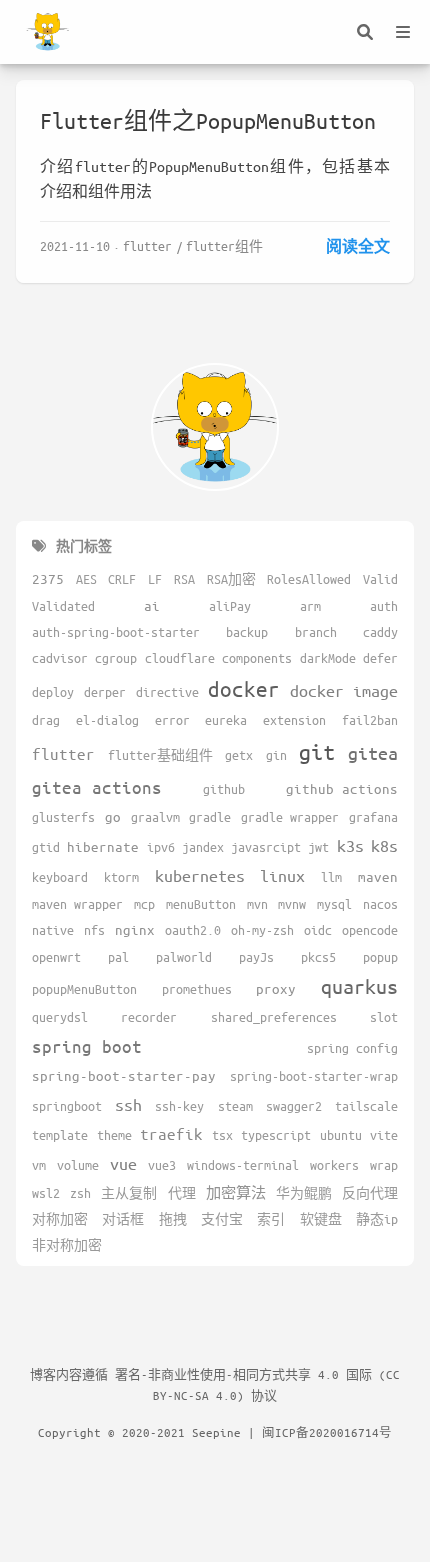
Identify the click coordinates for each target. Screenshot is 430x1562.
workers (334, 1165)
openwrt (56, 957)
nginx (135, 929)
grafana (373, 817)
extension (294, 720)
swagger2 (294, 1106)
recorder (149, 1017)
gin (276, 755)
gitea (373, 753)
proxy (276, 988)
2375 (48, 578)
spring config (352, 1048)
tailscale (366, 1106)
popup (380, 957)
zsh (80, 1193)
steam (235, 1106)
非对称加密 (67, 1245)
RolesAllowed (309, 579)
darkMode (328, 658)
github (224, 789)
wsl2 (46, 1193)
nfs (94, 930)
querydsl (60, 1017)
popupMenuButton (84, 989)
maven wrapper (77, 904)
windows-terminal (243, 1165)
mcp (144, 904)
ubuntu (341, 1135)
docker (244, 689)
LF (155, 579)
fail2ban (370, 720)
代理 (182, 1193)
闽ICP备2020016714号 (327, 1432)
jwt (318, 847)
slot (384, 1017)
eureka (226, 720)
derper (105, 692)
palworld (184, 957)
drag (46, 720)
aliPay (230, 606)
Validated (63, 606)
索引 (271, 1219)
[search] (365, 32)
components (257, 658)
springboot (67, 1106)
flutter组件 (224, 245)
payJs (256, 957)
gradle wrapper (290, 817)
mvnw (292, 904)
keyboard (60, 877)
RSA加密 (231, 579)
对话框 (123, 1219)
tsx (222, 1135)
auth (384, 606)
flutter (147, 245)
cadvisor (60, 658)
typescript (276, 1135)
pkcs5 (318, 957)
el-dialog (107, 720)
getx (239, 755)
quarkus (359, 986)
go (113, 816)
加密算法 (236, 1192)
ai (152, 605)
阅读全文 (358, 246)
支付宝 (222, 1219)
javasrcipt (266, 847)
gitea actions (97, 787)
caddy (380, 632)
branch (316, 632)
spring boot (87, 1046)
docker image (344, 690)
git (317, 751)
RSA (184, 579)
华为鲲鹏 (304, 1193)
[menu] (403, 32)
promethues (197, 989)
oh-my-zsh (262, 930)
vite (384, 1135)
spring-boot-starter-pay (124, 1075)
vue (123, 1163)
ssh (128, 1104)
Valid (380, 579)
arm (310, 606)
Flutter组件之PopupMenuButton (208, 120)
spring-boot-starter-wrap (314, 1076)
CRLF (122, 579)
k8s (384, 845)
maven (378, 876)
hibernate (103, 846)
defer (380, 658)
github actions (342, 788)
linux (282, 875)
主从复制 (129, 1193)
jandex (203, 847)
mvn (257, 904)
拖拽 (173, 1219)
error (172, 720)
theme (114, 1135)
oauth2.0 (193, 930)
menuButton (201, 904)
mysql (334, 904)
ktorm (121, 877)
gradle (210, 817)
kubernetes (200, 875)
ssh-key (179, 1106)
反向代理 (370, 1193)
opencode (370, 930)
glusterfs (63, 817)
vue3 (162, 1165)
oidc (318, 930)
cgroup (116, 658)
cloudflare (180, 658)
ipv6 (161, 847)
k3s (350, 845)
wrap (384, 1165)
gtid (46, 847)
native (53, 930)
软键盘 (321, 1219)
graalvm (155, 817)
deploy (53, 692)
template (60, 1135)
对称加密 (60, 1219)
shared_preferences (274, 1017)
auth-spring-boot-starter (116, 632)
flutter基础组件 (160, 755)
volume (78, 1165)
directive (167, 692)
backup (247, 632)
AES (86, 579)
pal (118, 957)
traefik (171, 1133)
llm (331, 877)
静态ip (377, 1219)
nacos (380, 904)
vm (39, 1165)
